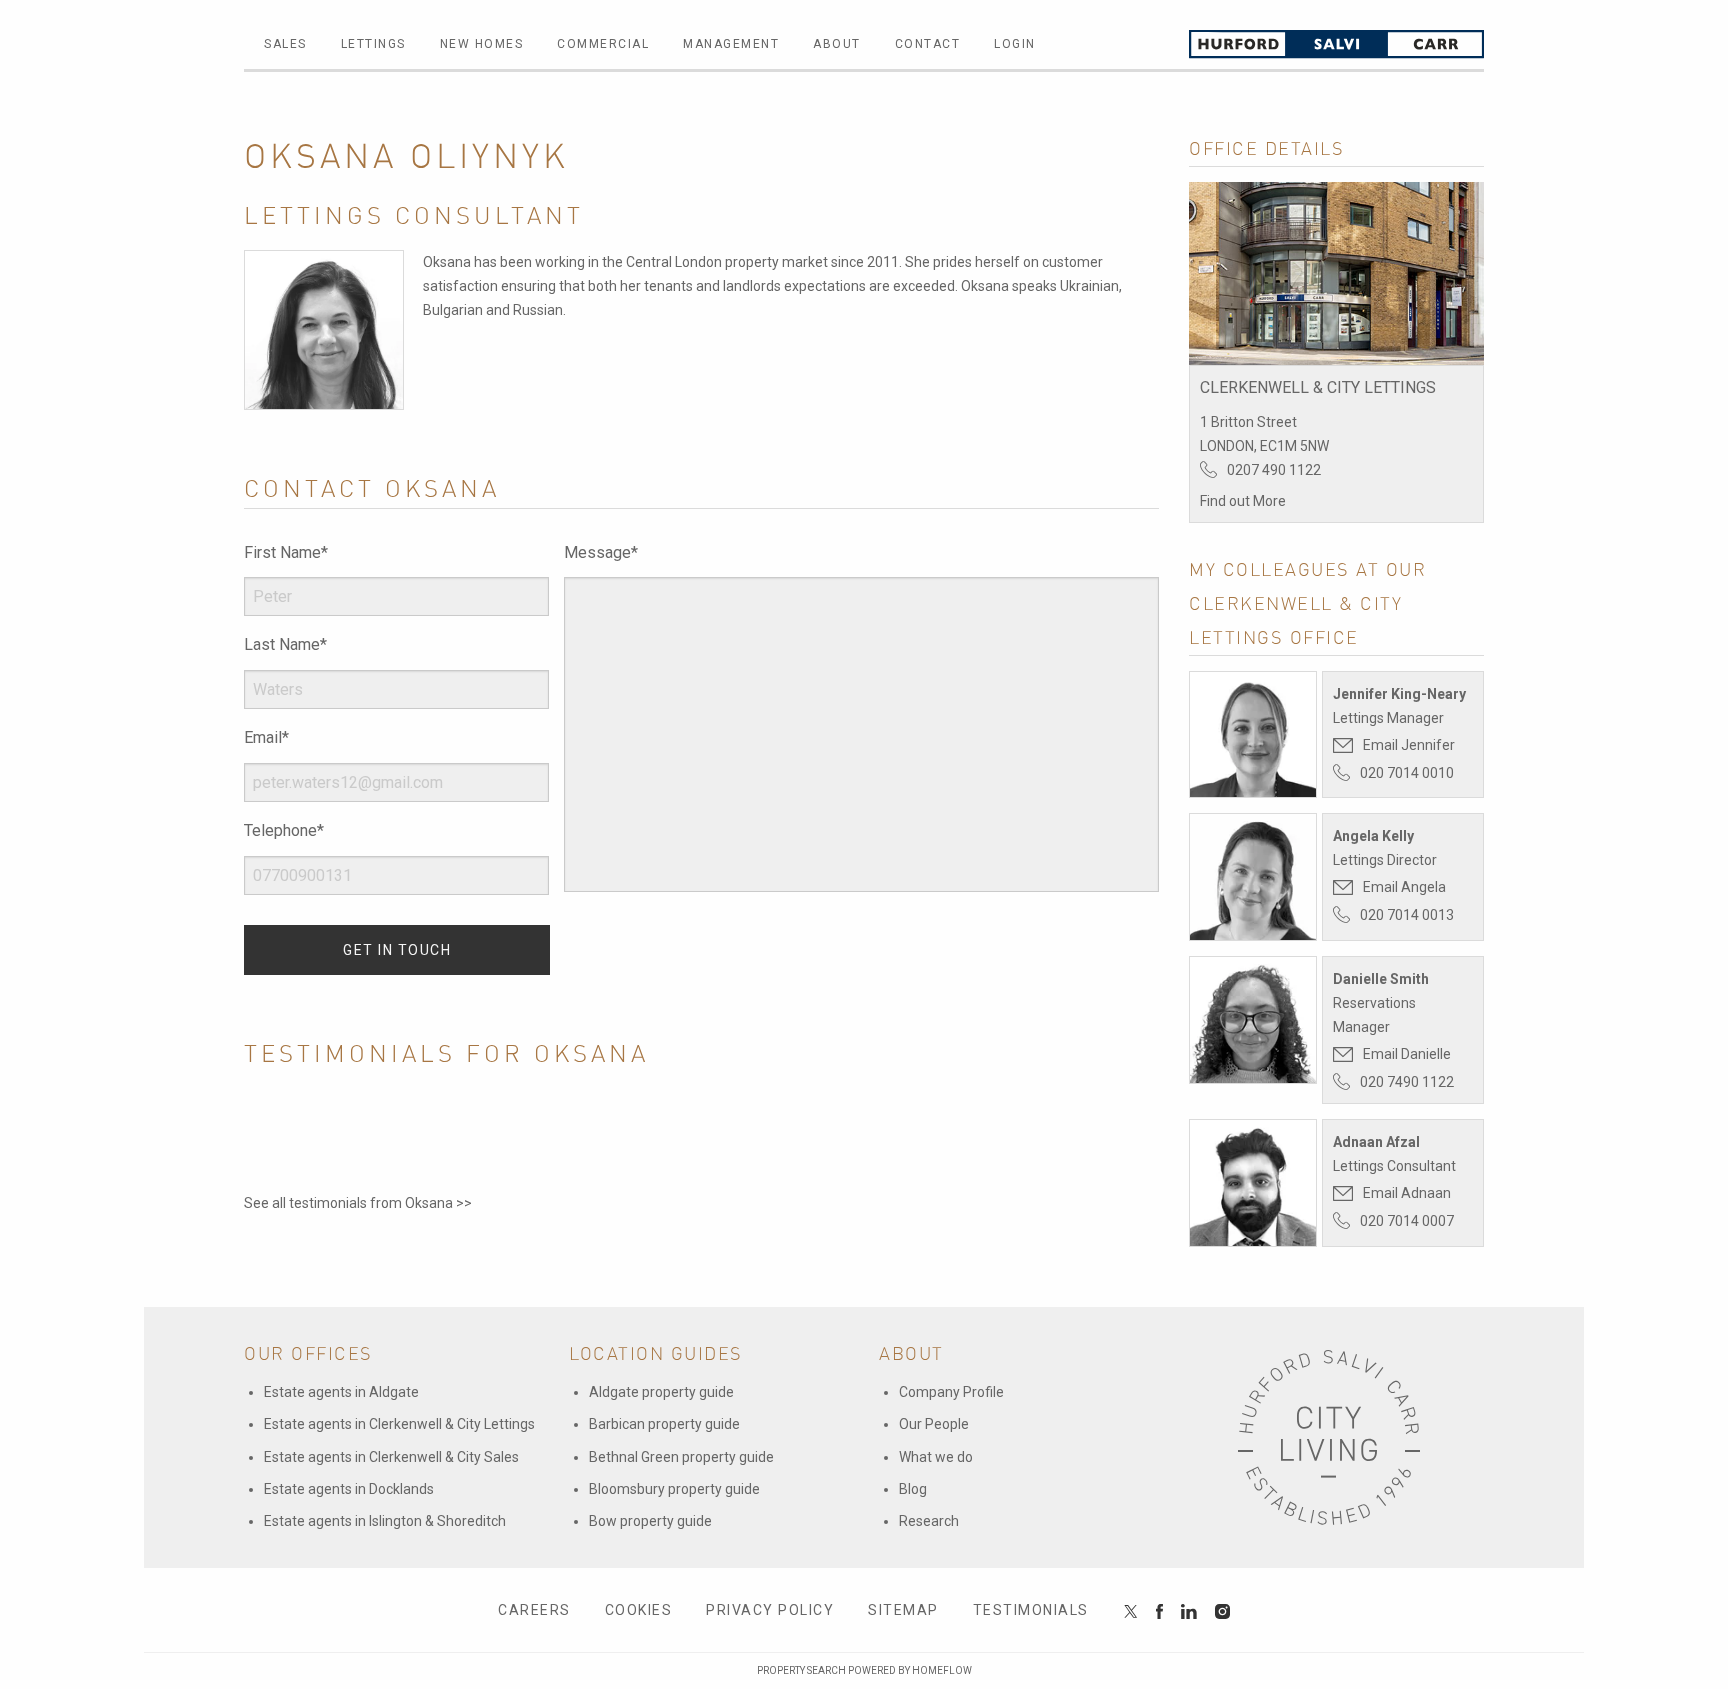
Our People (934, 1424)
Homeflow (942, 1670)
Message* (601, 552)
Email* (266, 737)
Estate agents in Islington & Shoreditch (385, 1521)
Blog (913, 1489)
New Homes (482, 44)
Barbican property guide (664, 1424)
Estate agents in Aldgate (341, 1392)
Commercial (603, 44)
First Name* (286, 552)
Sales (285, 44)
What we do (936, 1457)
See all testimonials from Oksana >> (358, 1203)
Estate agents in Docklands (349, 1489)
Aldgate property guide (661, 1392)
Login (1015, 44)
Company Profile (951, 1392)
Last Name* (285, 644)
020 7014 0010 (1407, 773)
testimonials (1031, 1610)
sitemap (903, 1610)
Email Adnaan (1407, 1193)
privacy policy (770, 1610)
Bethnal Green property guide (681, 1457)
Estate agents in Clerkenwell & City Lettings (399, 1424)
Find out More (1243, 501)
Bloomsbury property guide (674, 1489)
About (837, 44)
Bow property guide (650, 1521)
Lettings (373, 44)
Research (929, 1521)
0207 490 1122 (1274, 470)
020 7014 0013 (1407, 915)
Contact (928, 44)
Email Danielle (1407, 1054)
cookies (639, 1610)
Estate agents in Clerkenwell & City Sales (391, 1457)
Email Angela (1404, 887)
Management (731, 44)
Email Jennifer (1409, 745)
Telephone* (284, 830)
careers (534, 1610)
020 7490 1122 (1407, 1082)
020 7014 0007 (1407, 1221)
